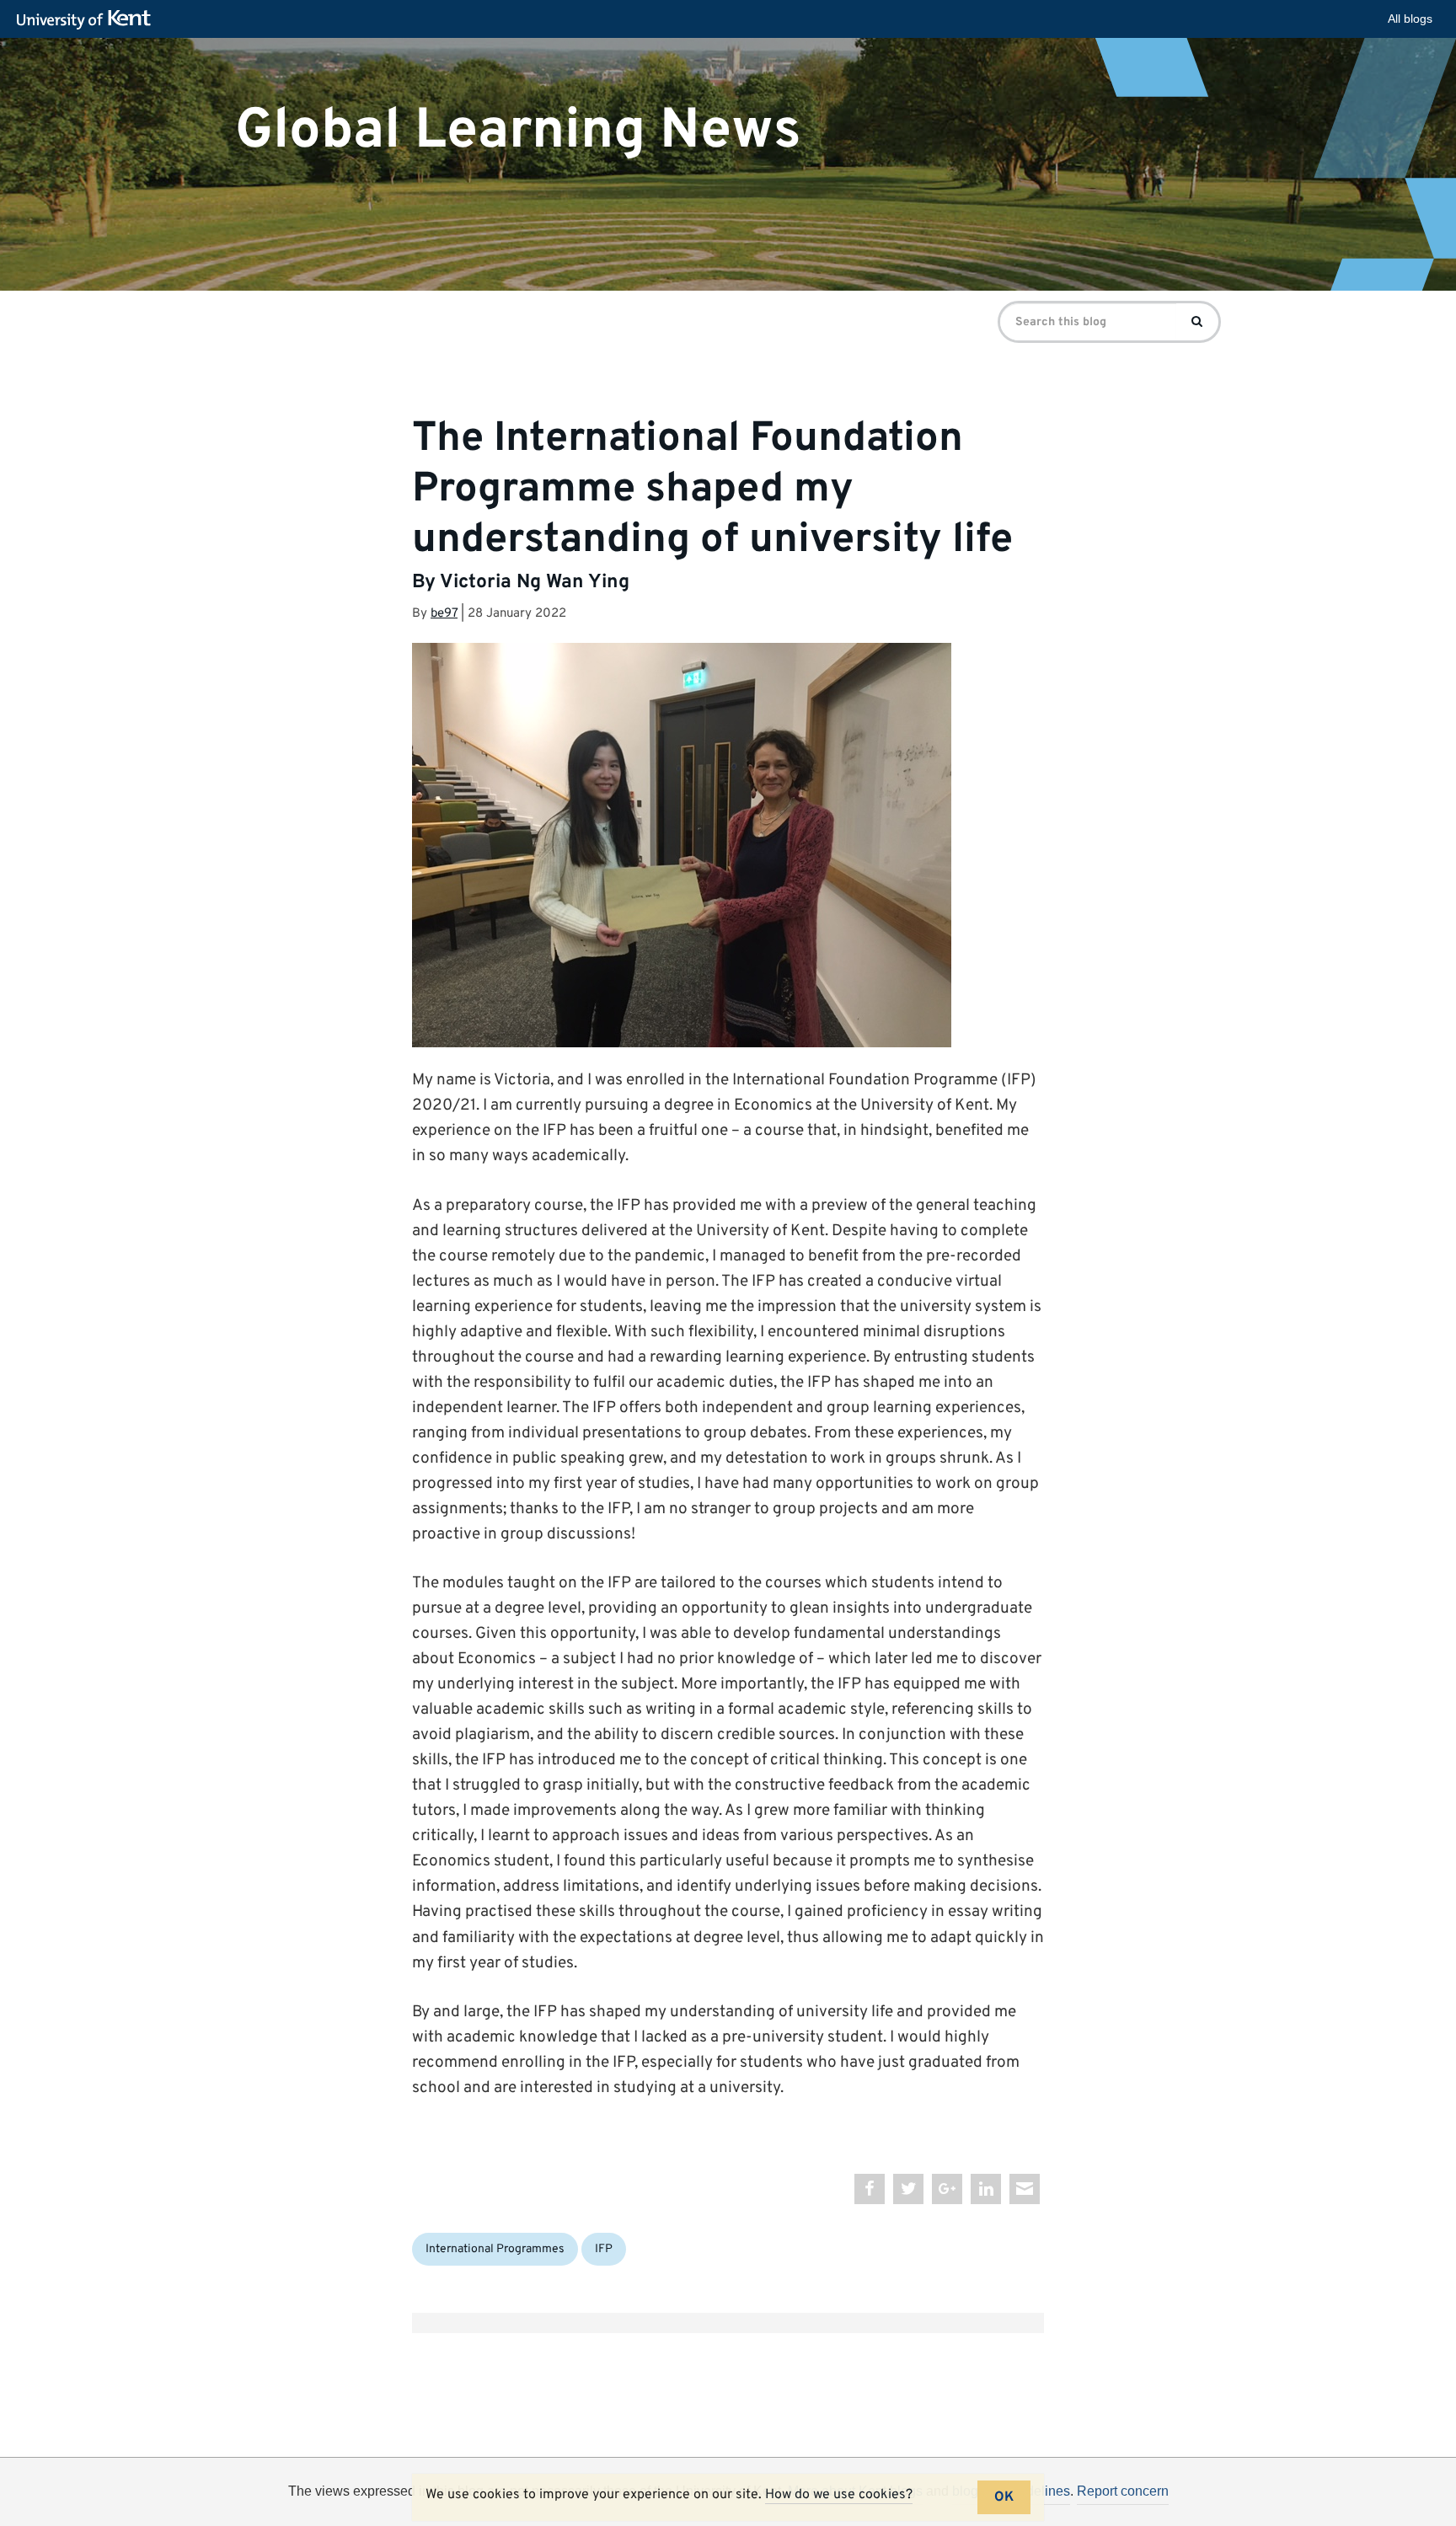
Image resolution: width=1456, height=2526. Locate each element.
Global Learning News (518, 130)
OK (1004, 2497)
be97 (444, 614)
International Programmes (495, 2249)
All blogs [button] (1410, 19)
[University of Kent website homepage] (88, 20)
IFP (604, 2249)
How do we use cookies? (839, 2495)
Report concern (1123, 2491)
